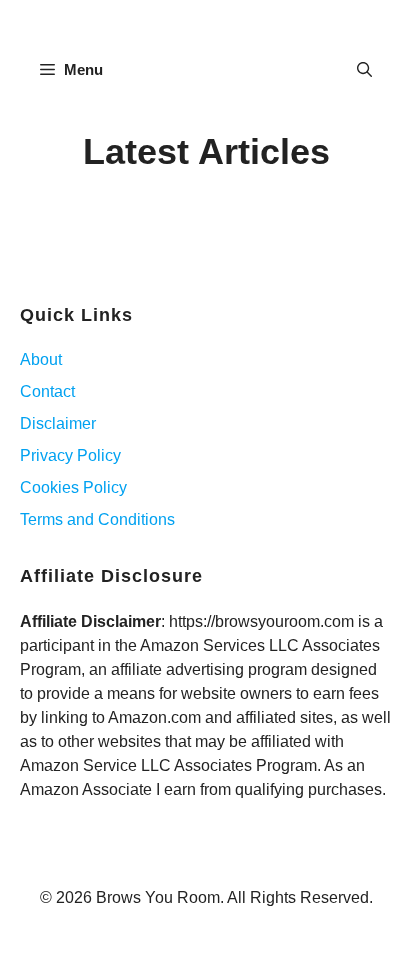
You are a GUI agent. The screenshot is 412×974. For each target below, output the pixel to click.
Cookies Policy (73, 487)
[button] (364, 70)
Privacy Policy (70, 455)
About (41, 359)
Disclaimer (58, 423)
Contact (47, 391)
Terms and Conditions (97, 519)
